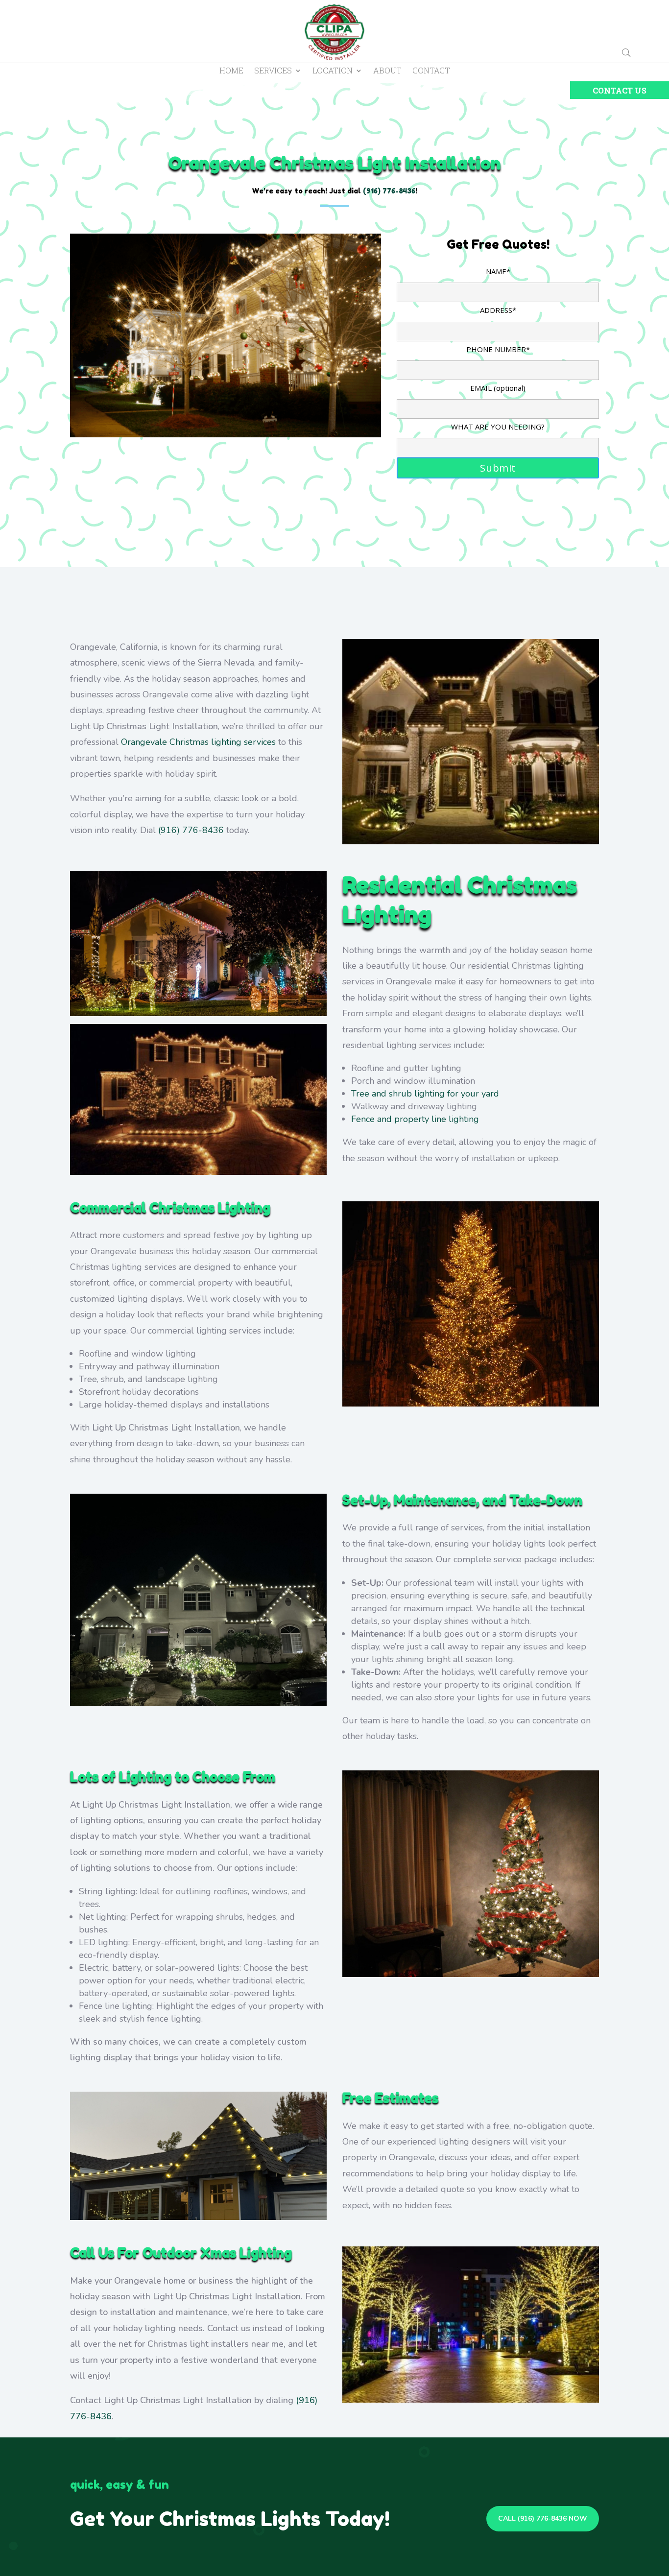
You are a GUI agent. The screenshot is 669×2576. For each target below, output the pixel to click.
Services (273, 71)
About (387, 71)
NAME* (498, 271)
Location (333, 71)
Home (231, 71)
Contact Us (620, 90)
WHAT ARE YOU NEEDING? (498, 427)
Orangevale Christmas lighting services (198, 742)
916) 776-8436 (391, 191)
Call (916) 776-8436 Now (543, 2518)
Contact (431, 71)
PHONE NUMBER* (498, 349)
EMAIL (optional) (498, 388)
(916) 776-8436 (191, 830)
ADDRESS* (498, 310)
